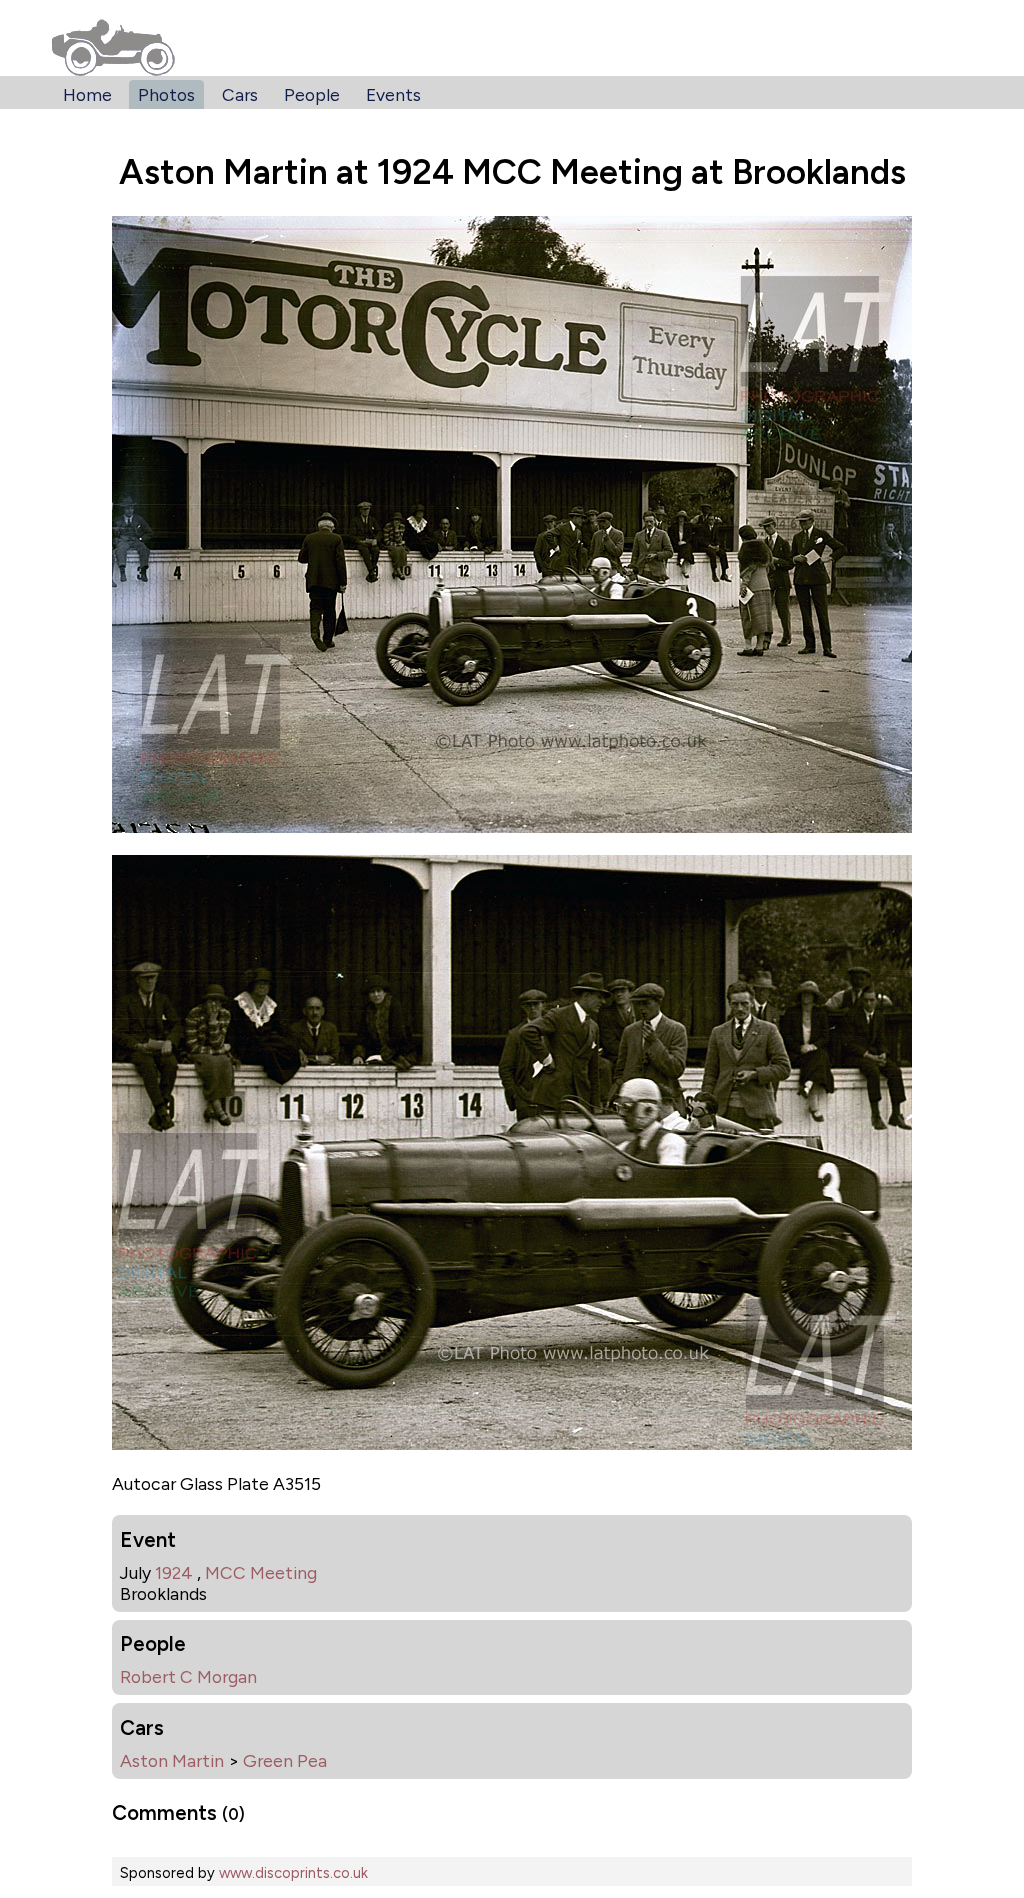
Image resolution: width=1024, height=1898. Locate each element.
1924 (174, 1572)
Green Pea (285, 1760)
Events (393, 94)
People (312, 94)
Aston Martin (172, 1760)
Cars (240, 94)
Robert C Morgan (188, 1676)
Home (87, 94)
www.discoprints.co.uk (293, 1873)
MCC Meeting (261, 1572)
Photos (166, 94)
